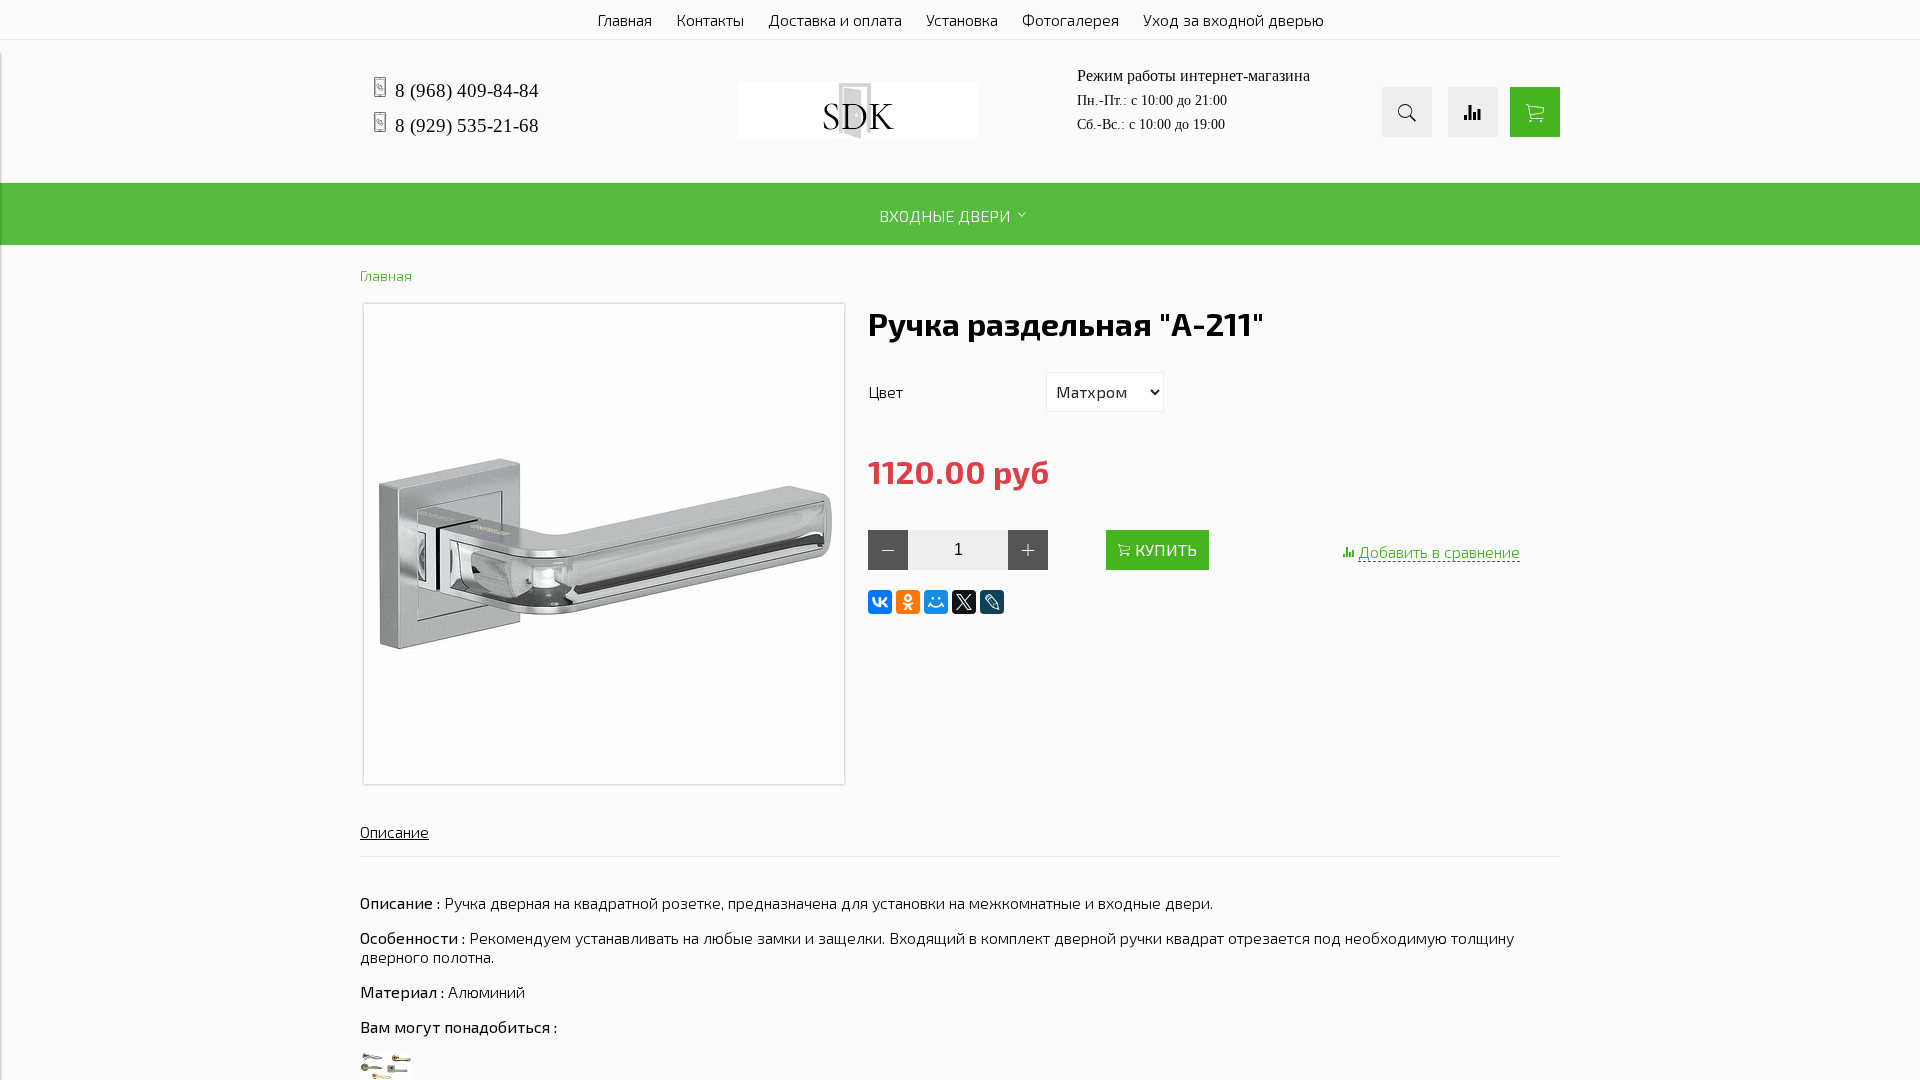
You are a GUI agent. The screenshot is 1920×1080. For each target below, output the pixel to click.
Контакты (710, 19)
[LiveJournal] (992, 602)
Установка (962, 19)
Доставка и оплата (835, 19)
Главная (624, 19)
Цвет (885, 391)
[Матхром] (604, 777)
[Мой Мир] (936, 602)
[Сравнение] (1473, 112)
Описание (394, 831)
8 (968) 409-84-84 (467, 90)
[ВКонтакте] (880, 602)
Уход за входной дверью (1233, 19)
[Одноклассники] (908, 602)
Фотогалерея (1070, 19)
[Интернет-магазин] (858, 132)
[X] (964, 602)
